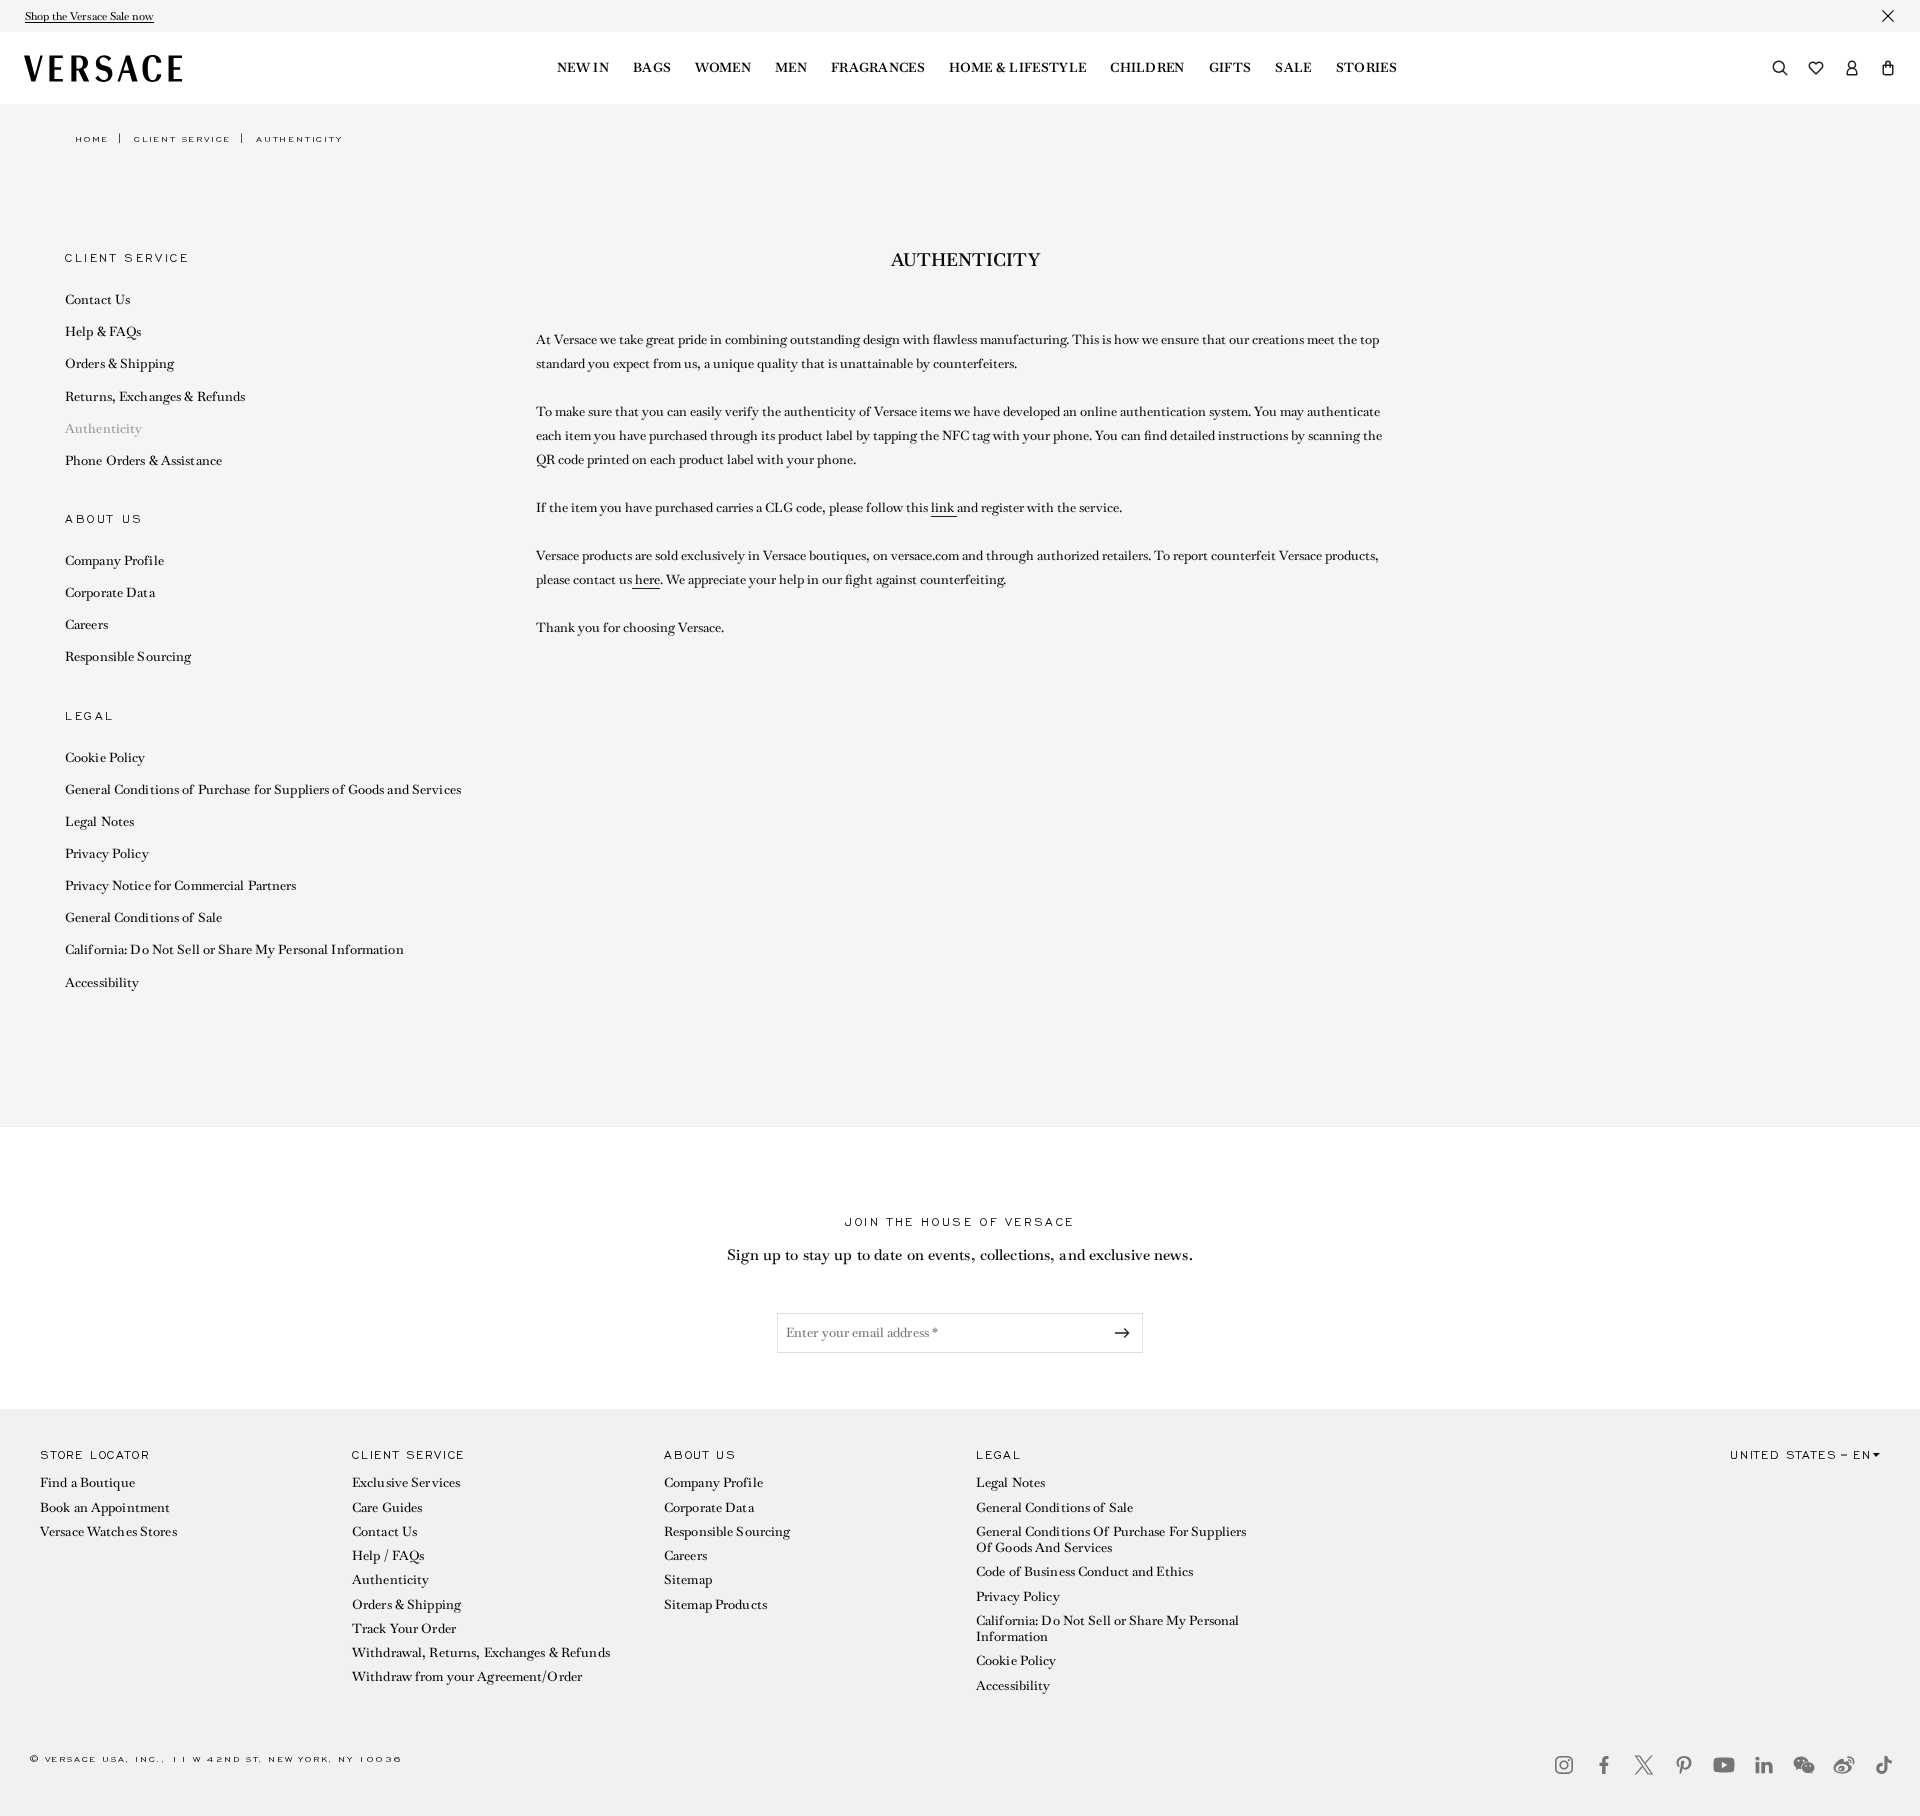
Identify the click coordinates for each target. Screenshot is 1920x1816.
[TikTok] (1884, 1765)
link (944, 507)
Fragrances (878, 68)
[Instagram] (1564, 1765)
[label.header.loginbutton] (1852, 68)
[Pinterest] (1684, 1765)
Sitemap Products (715, 1604)
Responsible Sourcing (128, 656)
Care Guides (387, 1507)
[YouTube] (1724, 1765)
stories (1366, 68)
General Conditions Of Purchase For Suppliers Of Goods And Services (1111, 1539)
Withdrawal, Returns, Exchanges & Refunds (481, 1652)
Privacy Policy (107, 853)
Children (1147, 68)
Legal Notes (99, 821)
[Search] (1780, 68)
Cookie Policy (105, 757)
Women (723, 68)
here (646, 579)
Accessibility (102, 982)
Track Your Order (404, 1628)
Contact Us (97, 299)
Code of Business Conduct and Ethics (1084, 1571)
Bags (652, 68)
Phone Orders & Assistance (143, 460)
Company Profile (114, 560)
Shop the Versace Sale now (89, 16)
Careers (86, 624)
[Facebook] (1604, 1765)
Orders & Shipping (119, 363)
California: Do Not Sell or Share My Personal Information (234, 949)
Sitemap (688, 1579)
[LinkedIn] (1764, 1765)
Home (92, 139)
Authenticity (103, 428)
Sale (1293, 68)
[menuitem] (583, 68)
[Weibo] (1844, 1765)
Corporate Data (110, 592)
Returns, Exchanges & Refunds (155, 396)
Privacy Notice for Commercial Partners (181, 885)
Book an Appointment (105, 1507)
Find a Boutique (87, 1482)
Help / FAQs (388, 1555)
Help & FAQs (103, 331)
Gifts (1230, 68)
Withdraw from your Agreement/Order (467, 1676)
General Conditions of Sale (143, 917)
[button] (1888, 68)
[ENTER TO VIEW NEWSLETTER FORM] (1126, 1333)
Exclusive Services (406, 1482)
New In (583, 68)
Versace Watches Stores (108, 1531)
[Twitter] (1644, 1765)
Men (791, 68)
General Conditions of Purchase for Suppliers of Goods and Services (263, 789)
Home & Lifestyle (1017, 68)
